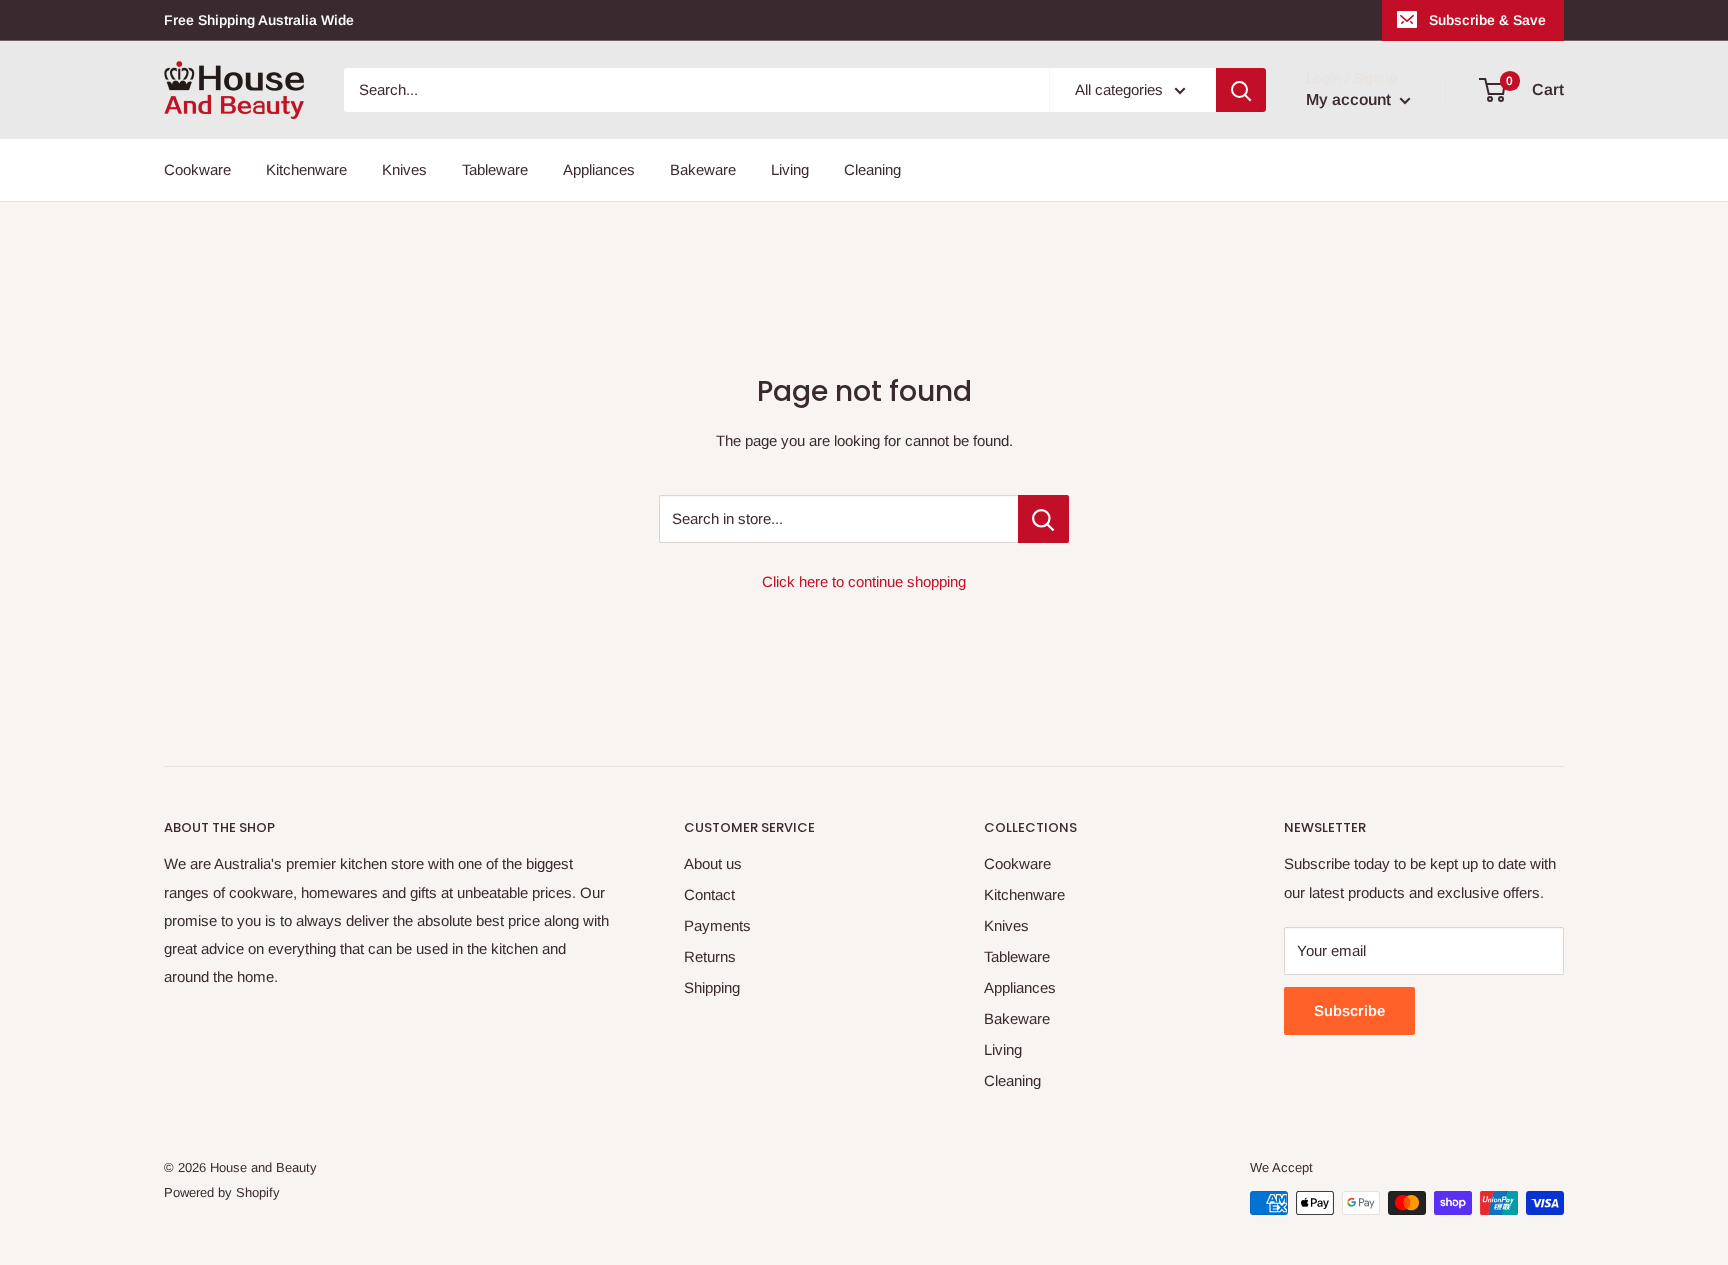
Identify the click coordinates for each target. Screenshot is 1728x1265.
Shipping (712, 987)
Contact (709, 894)
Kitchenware (306, 169)
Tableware (495, 169)
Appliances (599, 169)
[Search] (1241, 90)
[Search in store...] (1043, 519)
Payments (717, 925)
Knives (404, 169)
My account (1350, 99)
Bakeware (703, 169)
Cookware (197, 169)
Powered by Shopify (222, 1192)
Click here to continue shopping (864, 581)
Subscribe (1349, 1010)
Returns (710, 956)
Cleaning (872, 169)
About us (713, 863)
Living (790, 169)
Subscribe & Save (1487, 20)
